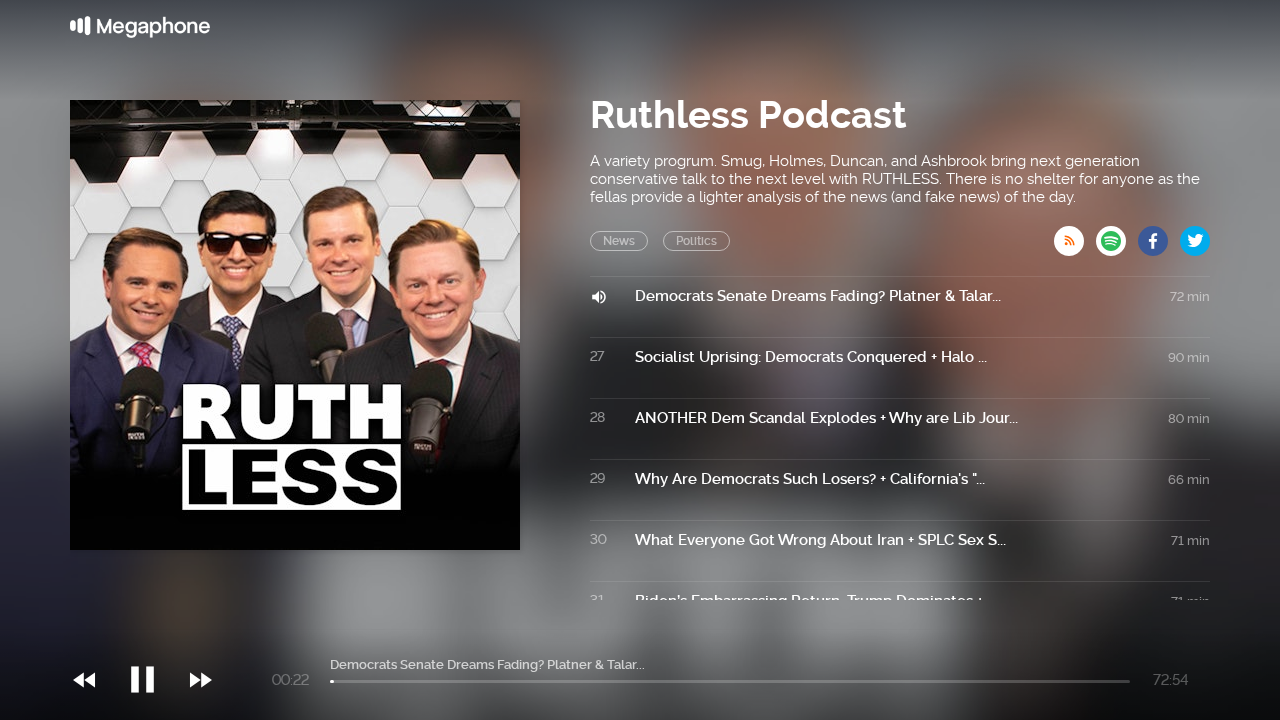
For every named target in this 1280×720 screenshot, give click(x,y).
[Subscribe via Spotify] (1117, 235)
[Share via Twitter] (1195, 235)
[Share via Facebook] (1159, 235)
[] (152, 639)
